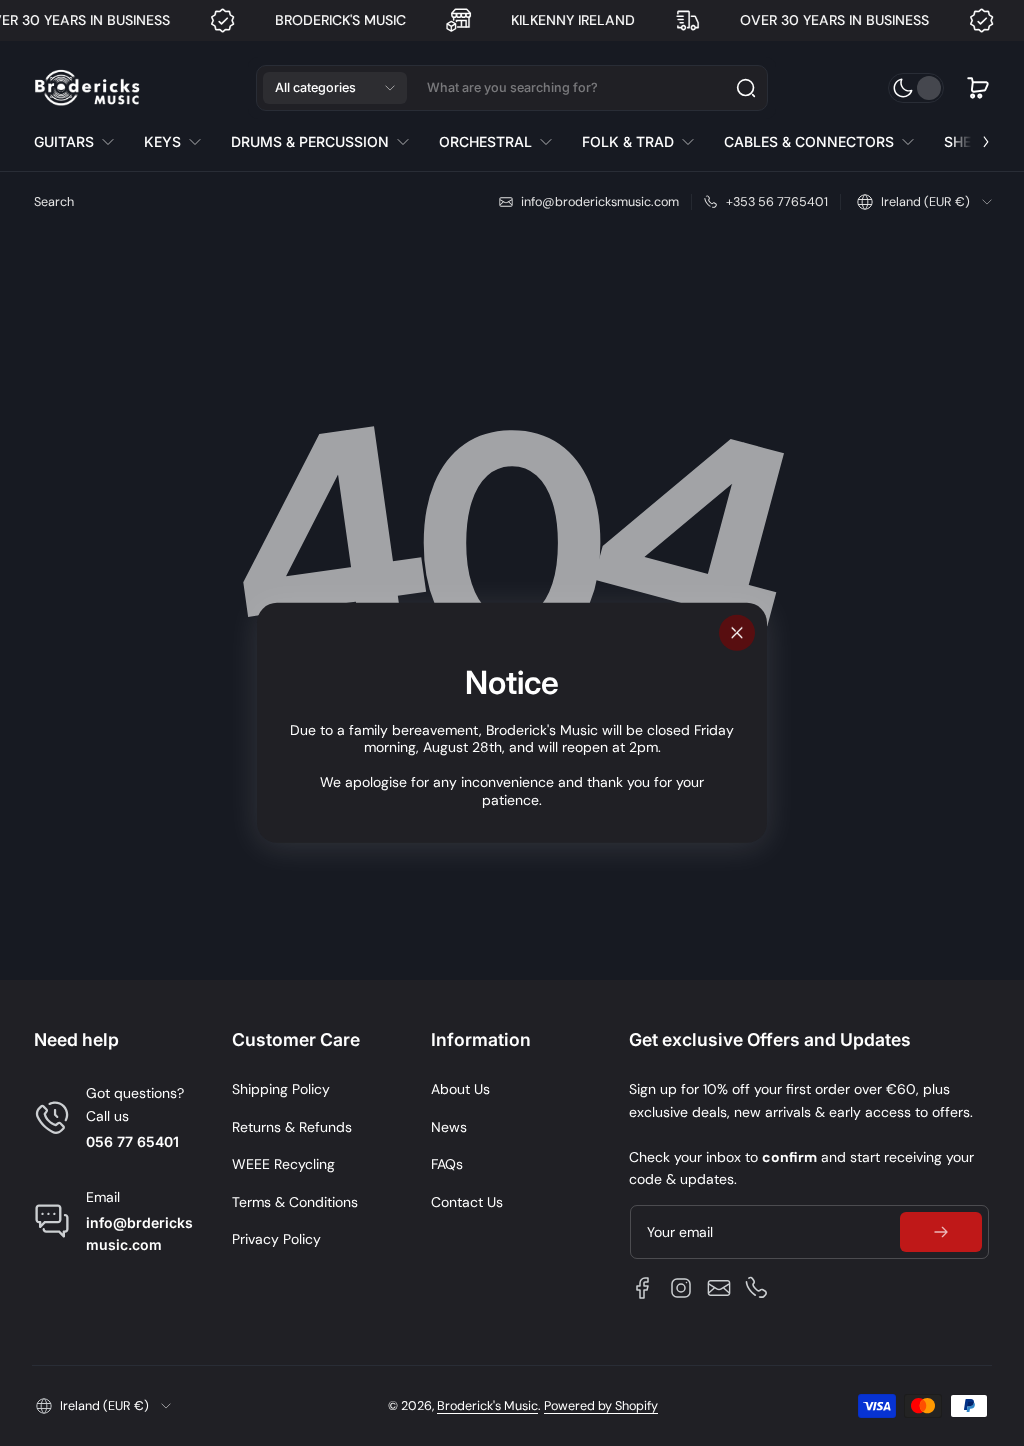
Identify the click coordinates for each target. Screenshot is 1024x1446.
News (449, 1127)
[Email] (719, 1288)
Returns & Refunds (292, 1127)
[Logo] (87, 88)
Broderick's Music (487, 1406)
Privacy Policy (276, 1239)
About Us (460, 1089)
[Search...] (746, 88)
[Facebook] (643, 1288)
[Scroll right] (972, 137)
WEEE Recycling (283, 1164)
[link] (81, 142)
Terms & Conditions (295, 1202)
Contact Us (467, 1202)
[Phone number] (757, 1288)
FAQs (447, 1164)
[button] (335, 88)
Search (54, 202)
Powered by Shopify (601, 1406)
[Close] (737, 633)
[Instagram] (681, 1288)
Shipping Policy (281, 1089)
